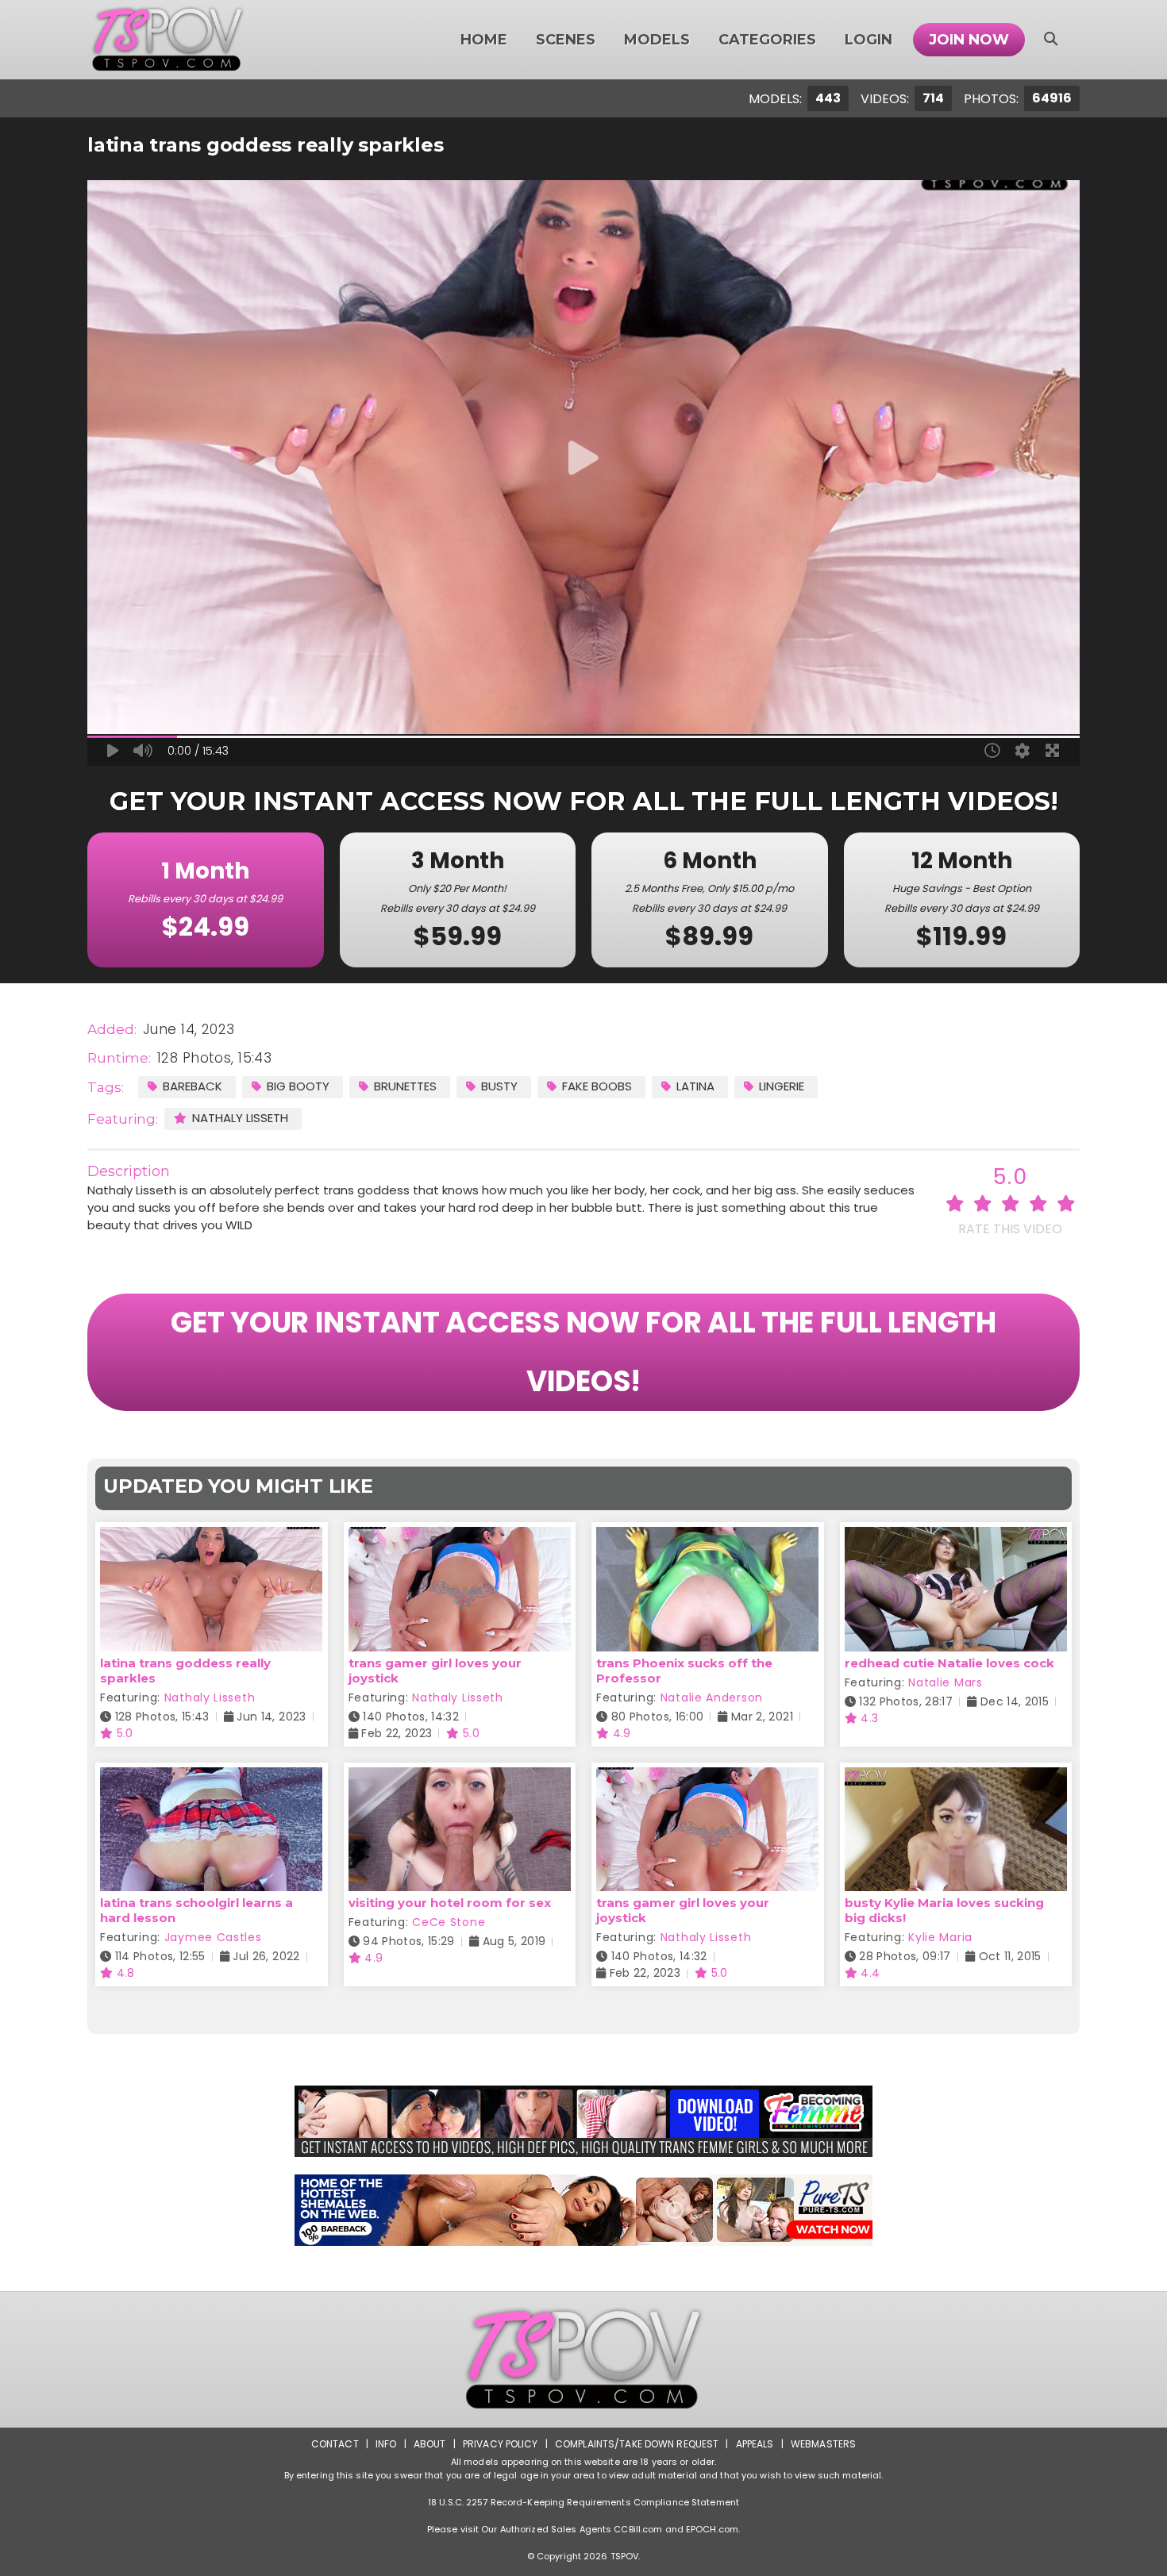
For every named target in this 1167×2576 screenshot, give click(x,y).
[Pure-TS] (583, 2210)
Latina (695, 1086)
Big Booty (298, 1086)
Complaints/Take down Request (637, 2444)
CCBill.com (638, 2529)
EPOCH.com (712, 2529)
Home (484, 40)
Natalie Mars (945, 1682)
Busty (499, 1086)
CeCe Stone (449, 1922)
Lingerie (782, 1086)
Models (657, 40)
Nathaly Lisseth (240, 1118)
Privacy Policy (501, 2444)
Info (386, 2444)
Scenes (566, 40)
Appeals (755, 2444)
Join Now (969, 40)
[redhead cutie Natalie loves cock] (956, 1537)
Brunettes (405, 1086)
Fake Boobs (597, 1086)
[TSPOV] (168, 40)
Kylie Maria (940, 1937)
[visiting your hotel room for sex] (460, 1777)
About (430, 2444)
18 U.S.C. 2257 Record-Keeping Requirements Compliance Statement (583, 2502)
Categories (767, 40)
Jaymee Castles (213, 1937)
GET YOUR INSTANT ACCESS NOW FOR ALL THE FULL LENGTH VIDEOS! (583, 1352)
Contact (335, 2444)
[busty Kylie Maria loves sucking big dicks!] (956, 1777)
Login (869, 40)
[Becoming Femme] (583, 2121)
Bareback (193, 1086)
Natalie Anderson (712, 1697)
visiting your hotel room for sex (450, 1903)
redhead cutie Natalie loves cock (949, 1663)
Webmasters (823, 2444)
